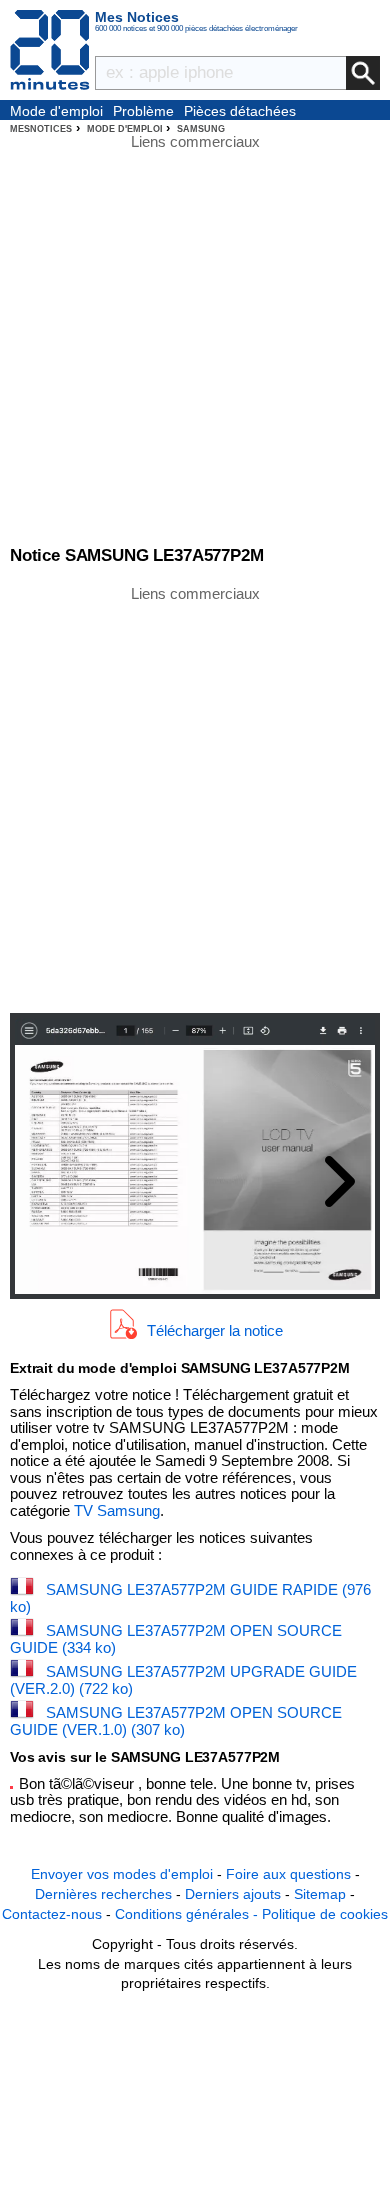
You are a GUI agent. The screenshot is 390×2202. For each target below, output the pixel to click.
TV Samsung (117, 1510)
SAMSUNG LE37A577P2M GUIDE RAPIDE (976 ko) (190, 1598)
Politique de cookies (325, 1914)
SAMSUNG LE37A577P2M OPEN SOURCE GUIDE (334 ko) (176, 1639)
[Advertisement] (195, 798)
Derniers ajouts (233, 1894)
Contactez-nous (52, 1914)
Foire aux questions (288, 1874)
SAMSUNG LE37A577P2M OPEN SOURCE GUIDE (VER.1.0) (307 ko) (176, 1721)
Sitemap (320, 1894)
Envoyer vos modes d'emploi (122, 1874)
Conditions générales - (188, 1914)
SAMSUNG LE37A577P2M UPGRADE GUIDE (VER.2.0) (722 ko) (183, 1680)
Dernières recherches (103, 1894)
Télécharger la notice (215, 1330)
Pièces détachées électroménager (240, 112)
